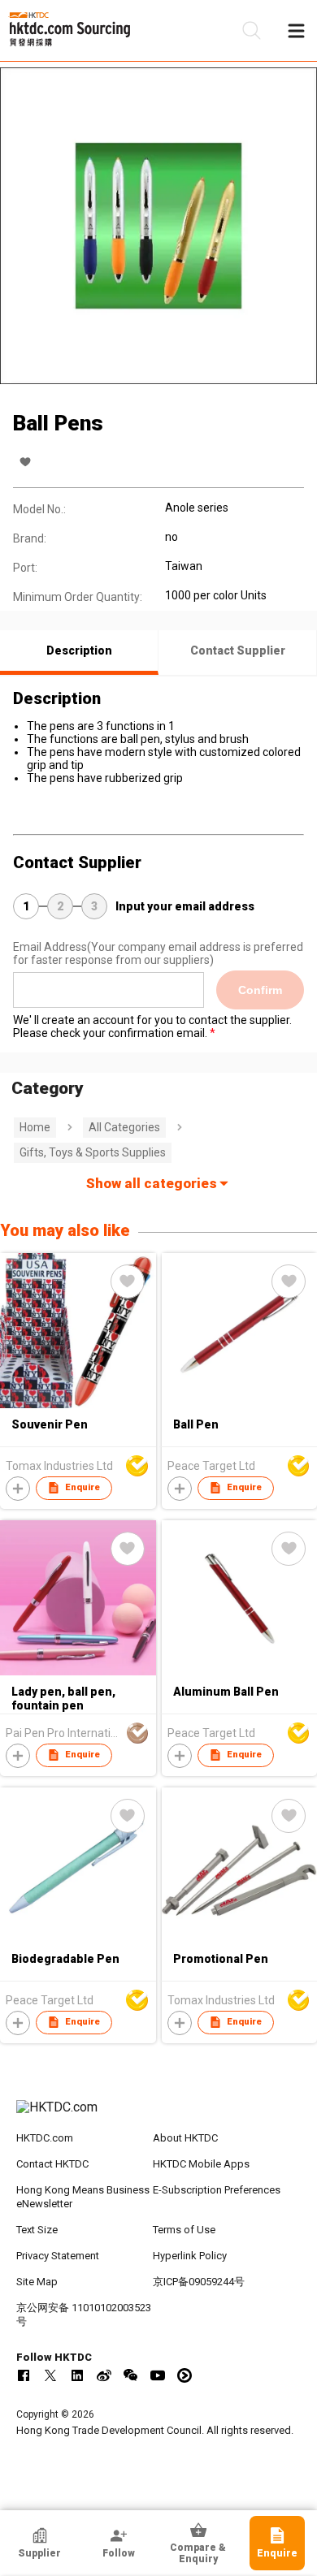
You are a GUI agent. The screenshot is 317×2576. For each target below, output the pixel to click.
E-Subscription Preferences (217, 2190)
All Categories (124, 1127)
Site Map (37, 2282)
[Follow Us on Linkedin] (77, 2375)
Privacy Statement (58, 2256)
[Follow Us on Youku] (185, 2375)
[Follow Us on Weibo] (104, 2375)
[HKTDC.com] (159, 2116)
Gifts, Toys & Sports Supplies (93, 1152)
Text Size (37, 2230)
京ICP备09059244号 (199, 2282)
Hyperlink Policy (190, 2256)
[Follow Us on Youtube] (158, 2375)
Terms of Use (184, 2230)
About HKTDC (185, 2138)
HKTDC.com (45, 2138)
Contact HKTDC (52, 2164)
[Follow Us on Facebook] (24, 2375)
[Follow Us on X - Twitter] (50, 2375)
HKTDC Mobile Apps (201, 2164)
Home (35, 1127)
